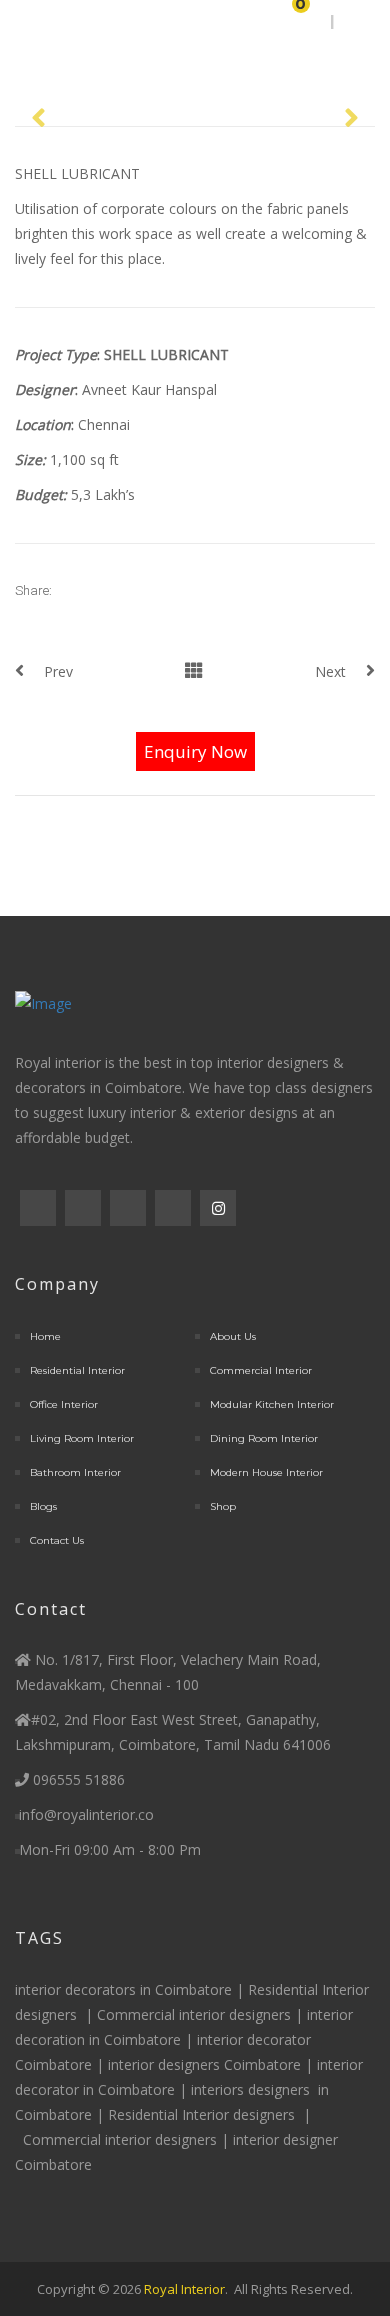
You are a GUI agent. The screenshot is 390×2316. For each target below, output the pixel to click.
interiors (219, 2089)
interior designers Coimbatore (204, 2064)
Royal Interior (184, 2289)
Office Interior (64, 1404)
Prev (58, 671)
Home (45, 1336)
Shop (223, 1506)
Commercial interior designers (194, 2014)
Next (330, 671)
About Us (233, 1336)
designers (46, 2014)
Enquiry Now (195, 751)
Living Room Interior (82, 1438)
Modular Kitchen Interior (272, 1404)
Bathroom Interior (75, 1472)
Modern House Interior (266, 1472)
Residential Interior (77, 1370)
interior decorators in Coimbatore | (131, 1989)
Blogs (43, 1506)
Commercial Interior (261, 1370)
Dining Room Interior (264, 1438)
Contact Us (57, 1540)
